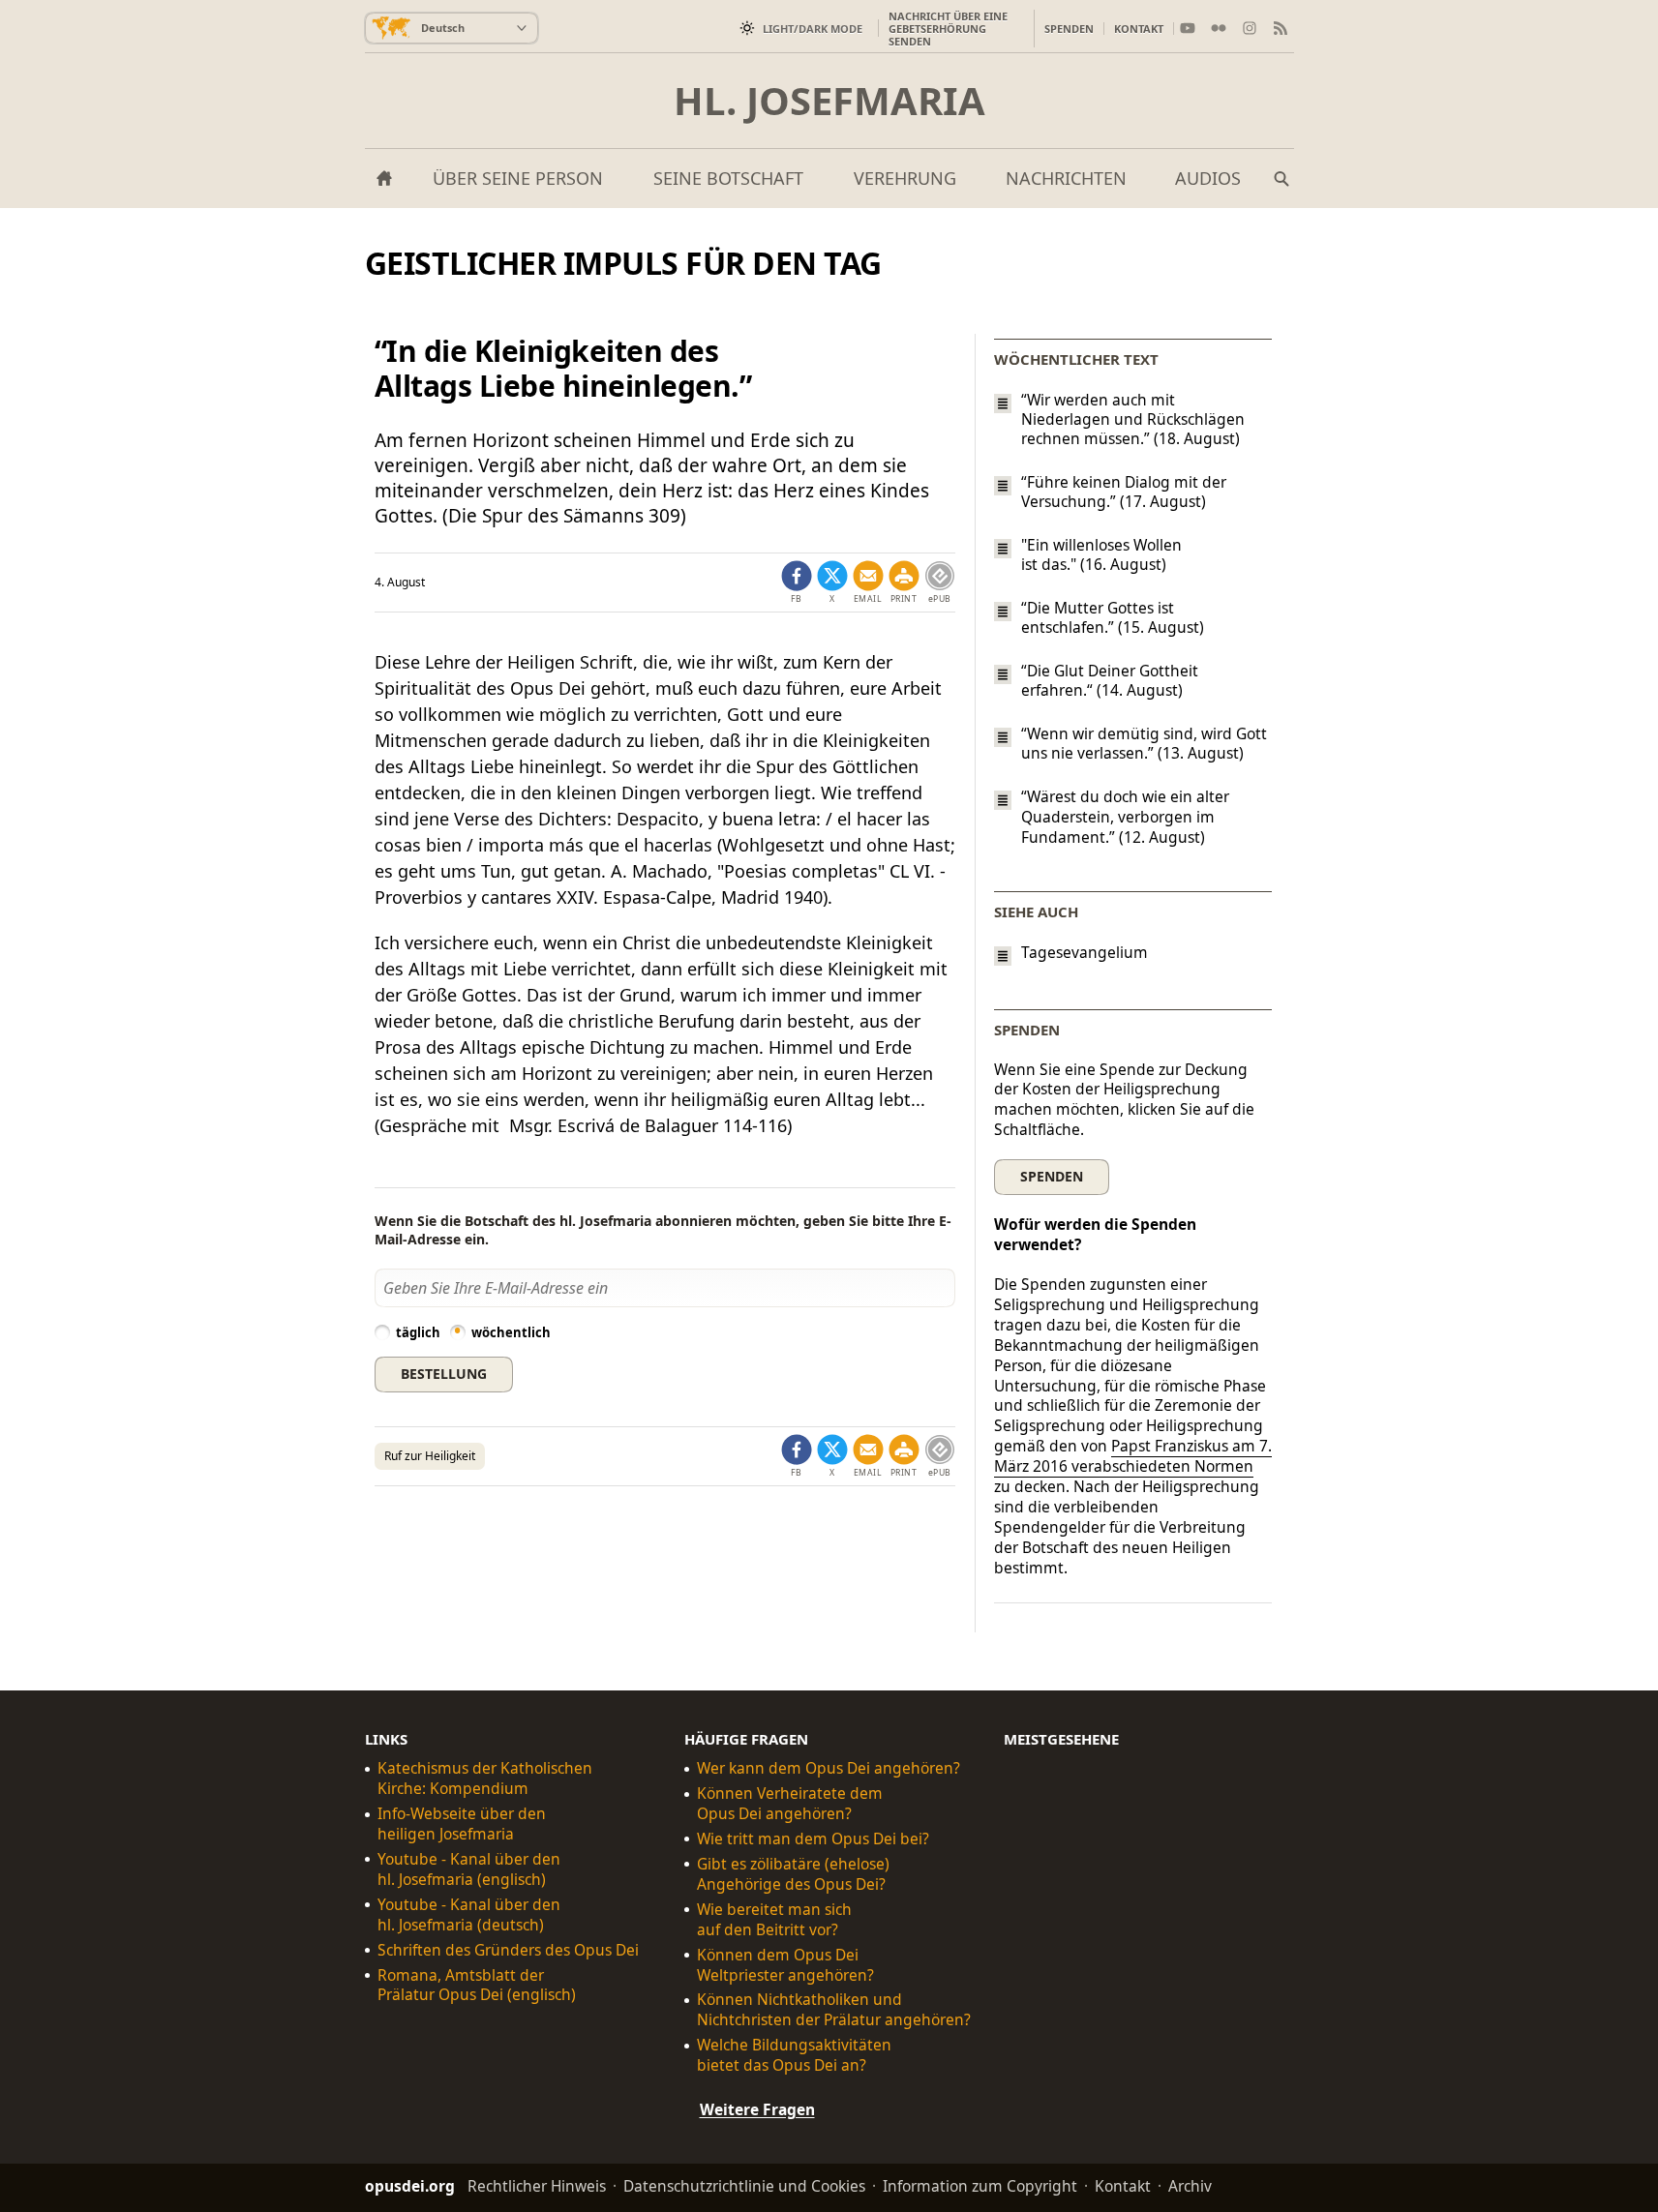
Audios (1208, 178)
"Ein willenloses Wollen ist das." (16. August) (1101, 554)
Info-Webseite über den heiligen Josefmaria (462, 1824)
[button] (904, 583)
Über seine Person (518, 178)
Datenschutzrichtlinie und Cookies (744, 2186)
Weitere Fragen (757, 2109)
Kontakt (1139, 29)
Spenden (1069, 29)
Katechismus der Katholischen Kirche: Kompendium (485, 1779)
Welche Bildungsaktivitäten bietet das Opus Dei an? (794, 2055)
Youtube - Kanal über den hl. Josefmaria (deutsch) (469, 1915)
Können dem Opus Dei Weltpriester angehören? (785, 1964)
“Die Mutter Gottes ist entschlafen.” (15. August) (1113, 617)
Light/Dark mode (813, 29)
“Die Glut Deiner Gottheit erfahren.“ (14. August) (1110, 680)
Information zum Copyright (980, 2186)
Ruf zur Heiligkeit (430, 1456)
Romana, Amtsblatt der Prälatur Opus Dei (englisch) (477, 1985)
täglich (418, 1332)
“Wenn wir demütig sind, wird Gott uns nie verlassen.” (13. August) (1144, 743)
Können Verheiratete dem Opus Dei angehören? (790, 1804)
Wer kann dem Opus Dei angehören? (829, 1768)
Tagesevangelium (1085, 953)
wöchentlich (511, 1332)
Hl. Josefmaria (829, 101)
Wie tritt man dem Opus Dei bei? (813, 1839)
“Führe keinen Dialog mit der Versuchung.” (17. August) (1124, 492)
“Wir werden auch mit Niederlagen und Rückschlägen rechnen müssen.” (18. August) (1133, 419)
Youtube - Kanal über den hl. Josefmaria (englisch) (469, 1869)
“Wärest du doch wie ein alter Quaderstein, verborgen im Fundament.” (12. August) (1125, 817)
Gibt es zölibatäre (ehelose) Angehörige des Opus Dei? (793, 1874)
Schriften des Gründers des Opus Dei (508, 1949)
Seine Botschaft (728, 178)
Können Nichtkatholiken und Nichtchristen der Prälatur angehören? (834, 2010)
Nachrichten (1066, 178)
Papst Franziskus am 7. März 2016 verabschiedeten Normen (1133, 1456)
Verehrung (905, 178)
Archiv (1190, 2186)
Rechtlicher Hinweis (537, 2186)
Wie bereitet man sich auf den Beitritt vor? (774, 1920)
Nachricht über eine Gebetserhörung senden (948, 29)
